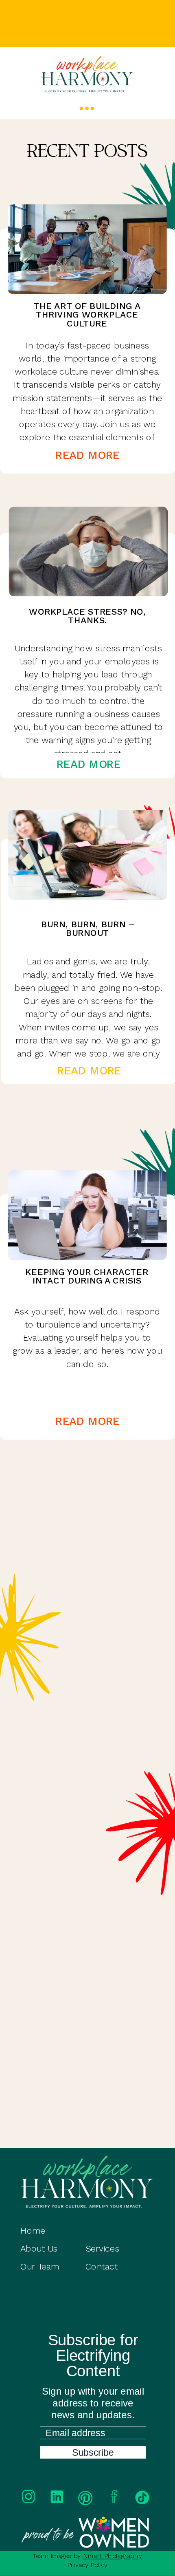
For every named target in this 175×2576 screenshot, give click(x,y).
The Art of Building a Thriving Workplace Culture (87, 315)
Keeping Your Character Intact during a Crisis (87, 1276)
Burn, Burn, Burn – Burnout (87, 929)
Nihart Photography (113, 2556)
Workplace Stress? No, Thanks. (87, 616)
